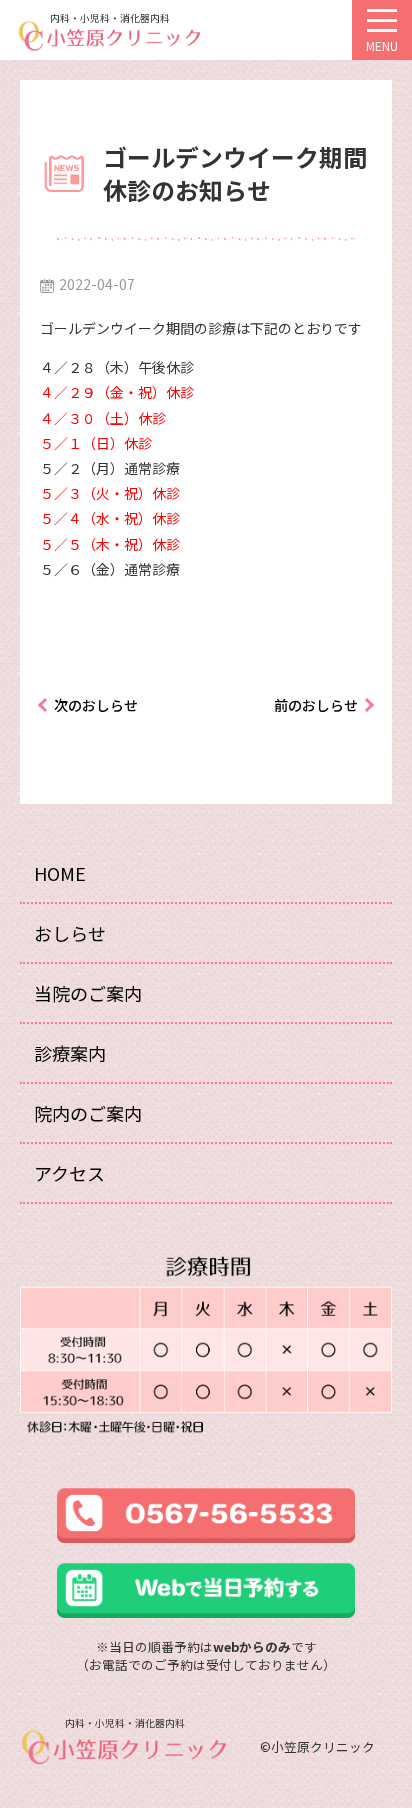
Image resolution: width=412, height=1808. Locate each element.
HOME (60, 873)
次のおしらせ (96, 705)
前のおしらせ (316, 705)
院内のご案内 (88, 1113)
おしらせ (70, 933)
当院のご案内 (88, 993)
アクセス (69, 1173)
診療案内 (70, 1053)
